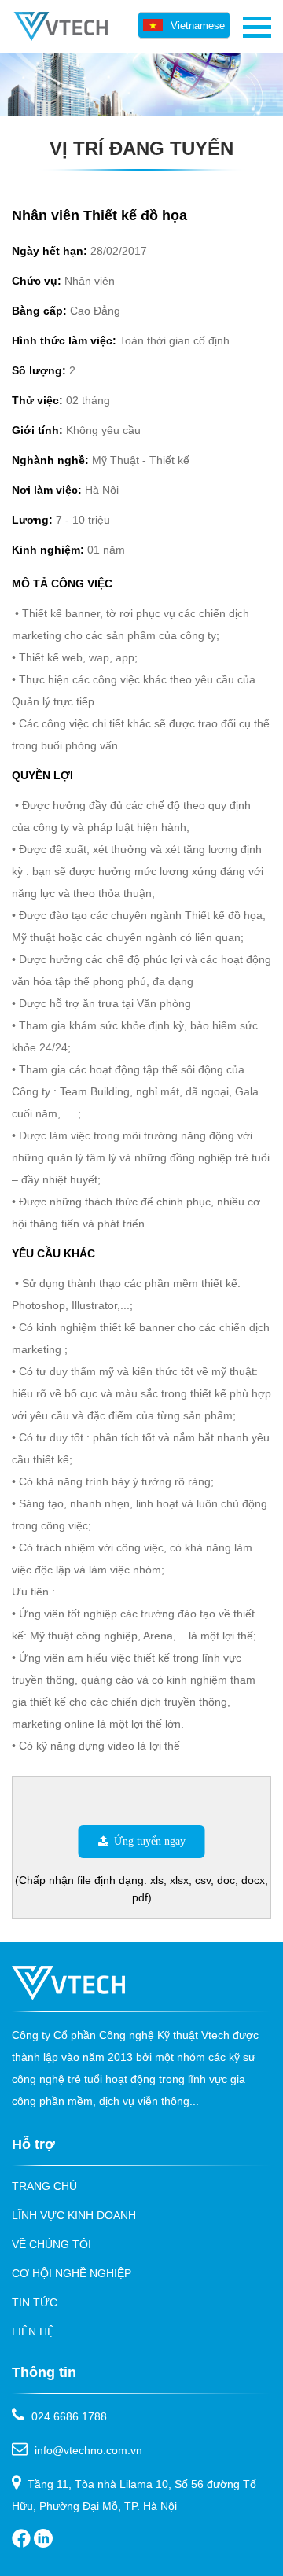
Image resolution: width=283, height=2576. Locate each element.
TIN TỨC (35, 2302)
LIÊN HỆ (33, 2331)
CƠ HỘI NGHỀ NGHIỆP (72, 2273)
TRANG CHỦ (44, 2186)
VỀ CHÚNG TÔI (51, 2244)
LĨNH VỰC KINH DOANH (74, 2215)
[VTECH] (60, 37)
